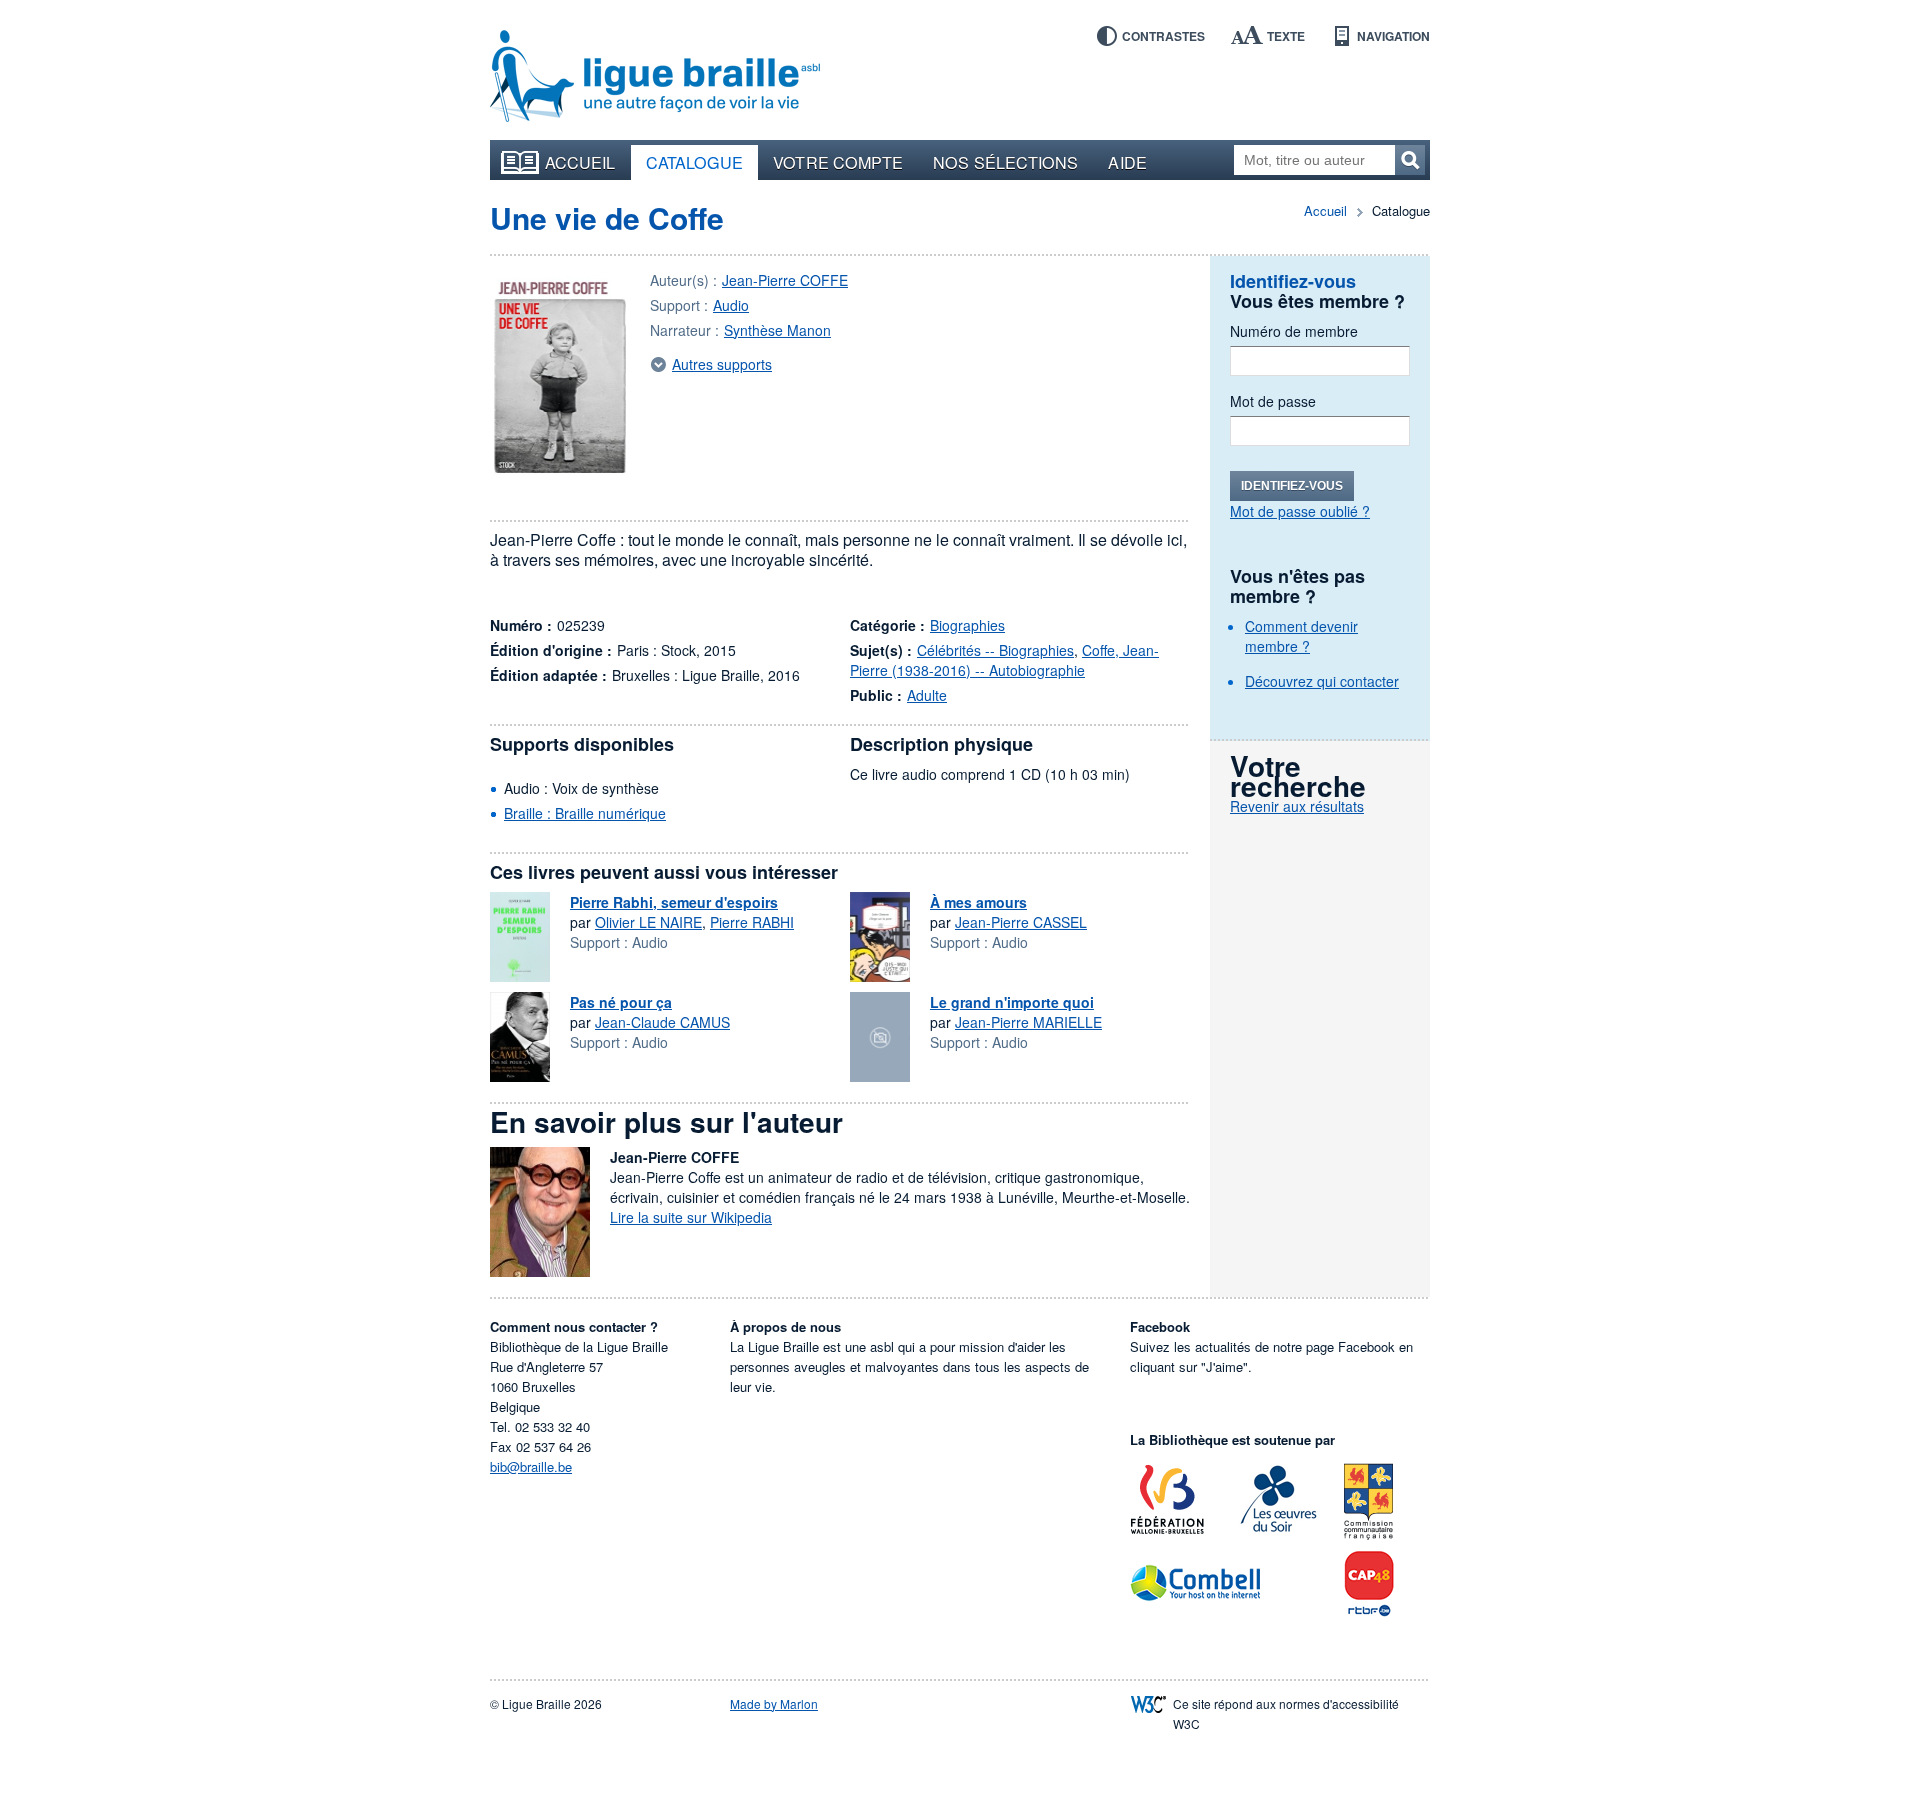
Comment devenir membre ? (1301, 636)
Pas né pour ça (621, 1002)
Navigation (1393, 36)
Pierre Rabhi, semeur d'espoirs (674, 902)
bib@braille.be (531, 1466)
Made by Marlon (774, 1703)
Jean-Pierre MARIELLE (1028, 1022)
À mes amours (978, 902)
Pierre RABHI (752, 922)
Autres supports (722, 364)
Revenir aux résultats (1297, 806)
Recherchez (1410, 160)
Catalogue (695, 162)
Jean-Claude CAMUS (662, 1022)
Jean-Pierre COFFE (785, 280)
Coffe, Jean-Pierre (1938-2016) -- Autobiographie (1004, 660)
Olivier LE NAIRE (648, 922)
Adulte (927, 695)
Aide (1127, 162)
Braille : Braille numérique (585, 813)
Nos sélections (1005, 162)
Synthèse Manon (777, 330)
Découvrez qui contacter (1322, 681)
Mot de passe (1273, 401)
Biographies (967, 625)
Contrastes (1163, 36)
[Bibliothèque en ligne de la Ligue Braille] (655, 77)
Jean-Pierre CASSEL (1021, 922)
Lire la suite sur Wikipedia (691, 1217)
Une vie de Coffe (607, 217)
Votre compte (838, 162)
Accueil (580, 162)
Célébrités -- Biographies (995, 650)
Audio (731, 305)
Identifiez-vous (1292, 486)
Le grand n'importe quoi (1012, 1002)
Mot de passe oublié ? (1300, 511)
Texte (1286, 36)
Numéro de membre (1294, 331)
